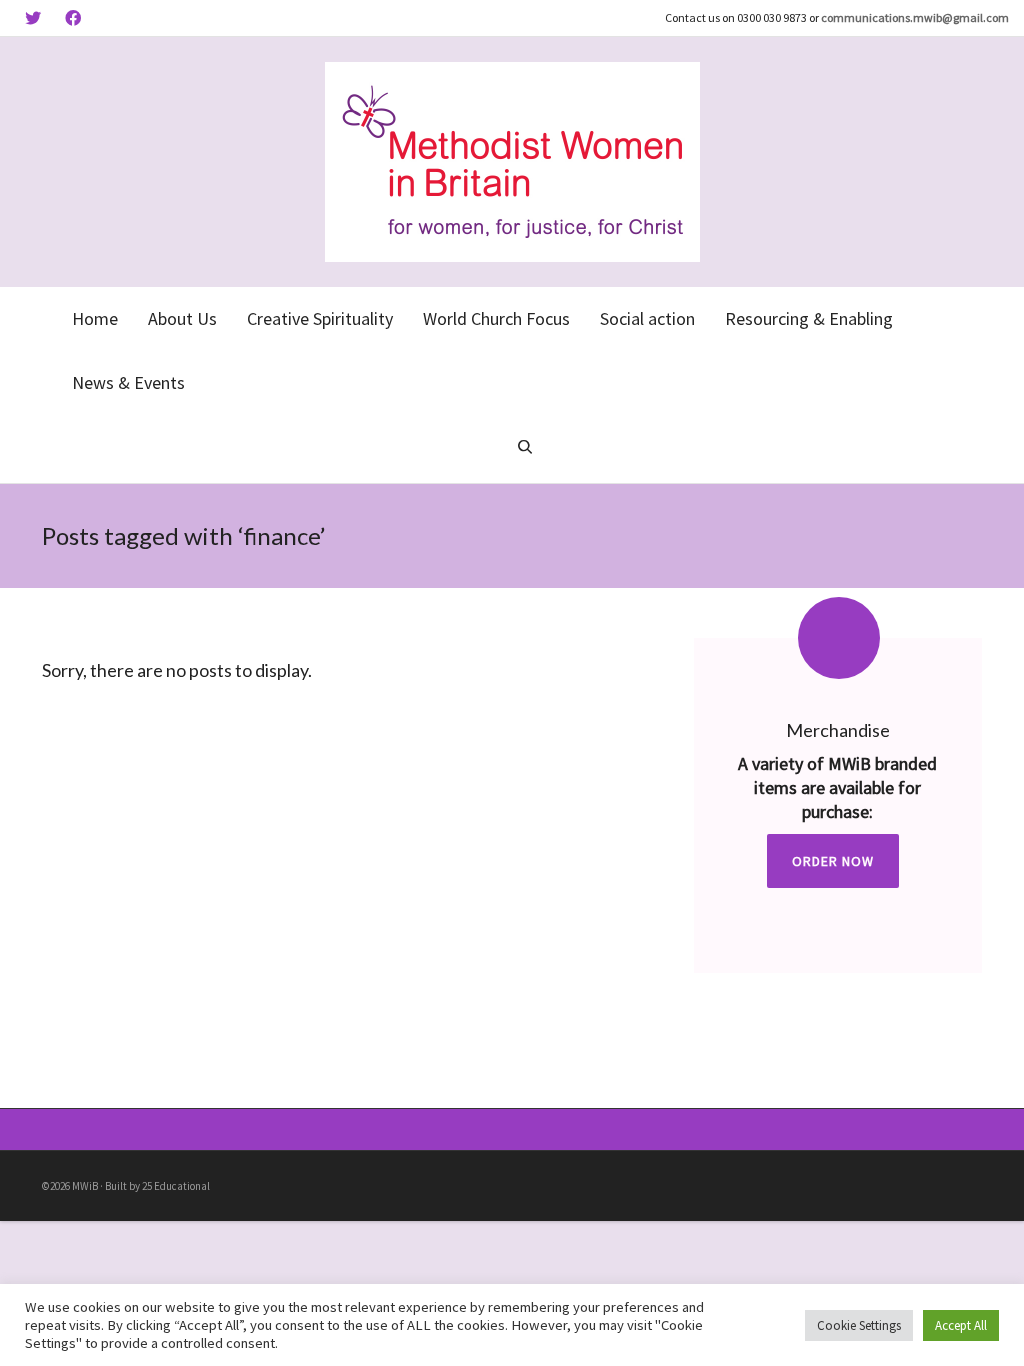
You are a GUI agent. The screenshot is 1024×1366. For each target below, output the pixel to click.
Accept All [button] (961, 1325)
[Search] (525, 449)
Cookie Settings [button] (859, 1325)
